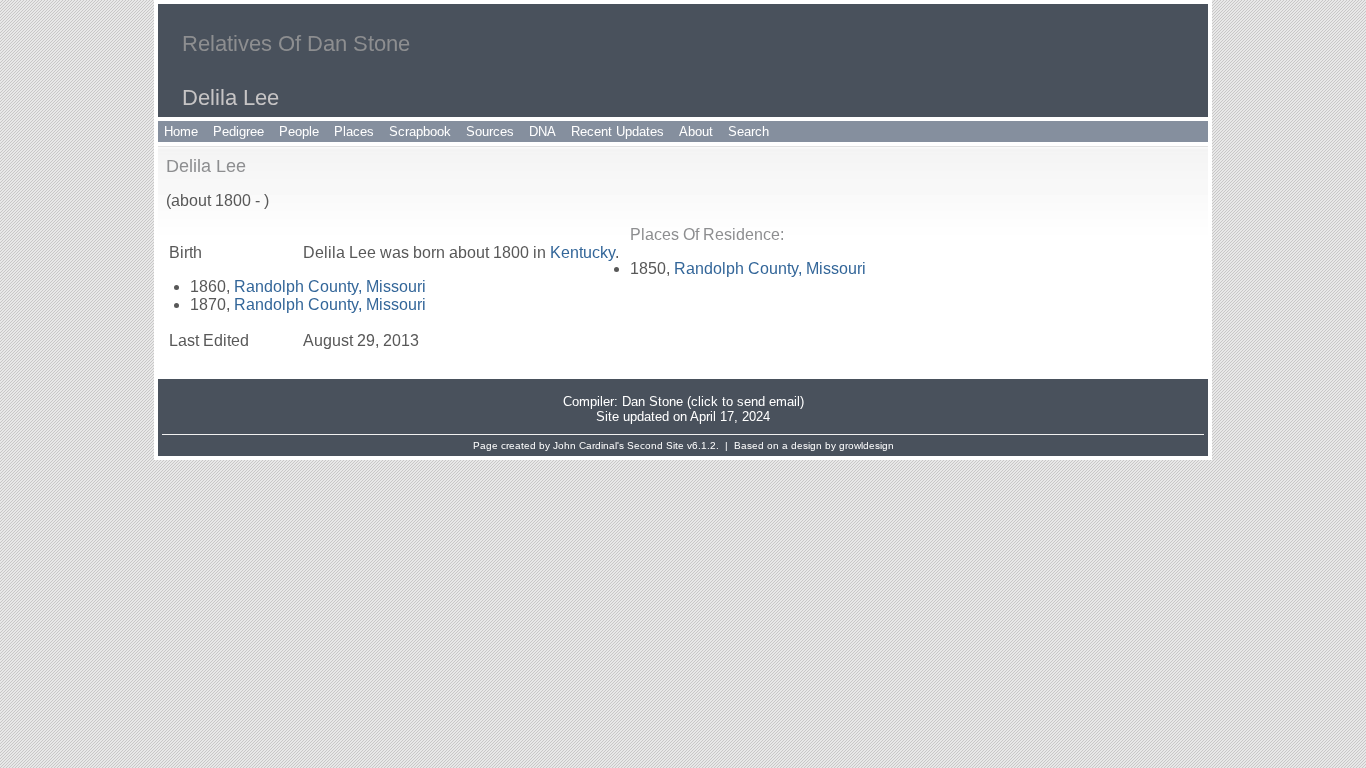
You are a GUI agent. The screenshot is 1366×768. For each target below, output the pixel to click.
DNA (542, 131)
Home (181, 131)
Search (748, 131)
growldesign (866, 445)
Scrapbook (420, 131)
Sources (490, 131)
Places (354, 131)
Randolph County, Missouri (770, 268)
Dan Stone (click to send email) (713, 401)
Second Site (655, 445)
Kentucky (582, 252)
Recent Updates (617, 131)
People (299, 131)
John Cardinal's (588, 445)
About (696, 131)
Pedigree (238, 131)
